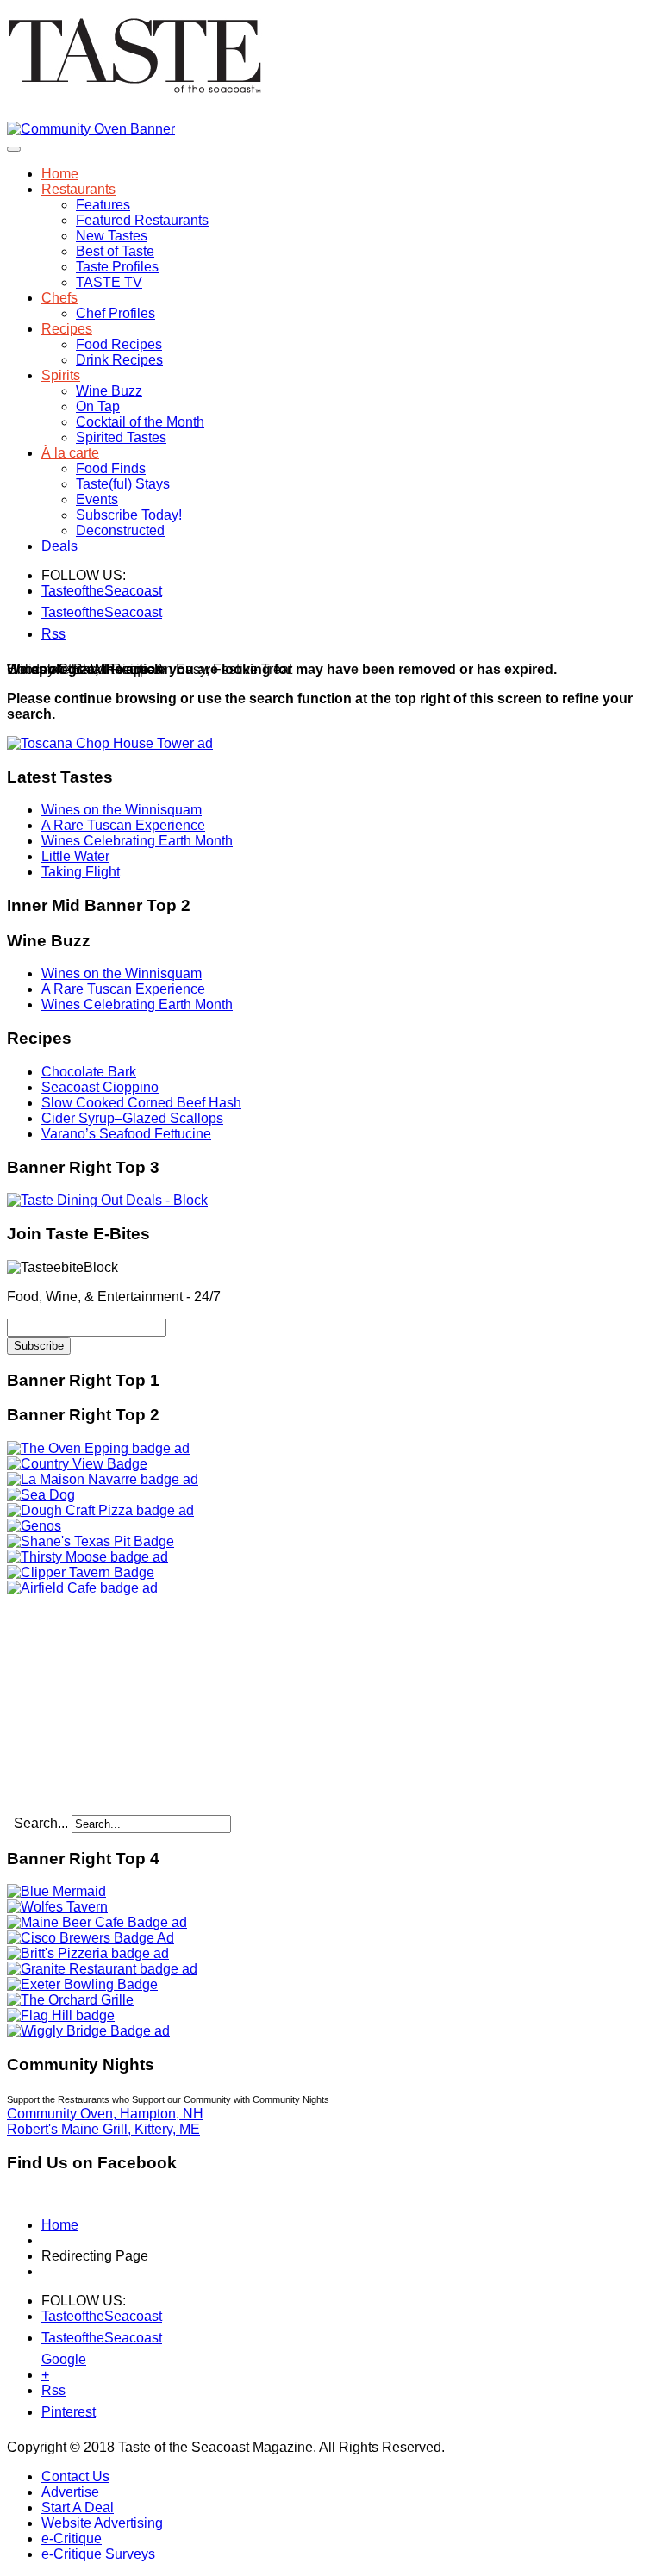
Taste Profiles (117, 267)
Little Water (75, 856)
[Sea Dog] (41, 1495)
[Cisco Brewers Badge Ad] (91, 1938)
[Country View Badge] (77, 1464)
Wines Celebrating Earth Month (137, 841)
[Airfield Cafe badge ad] (82, 1588)
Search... (41, 1823)
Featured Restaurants (142, 220)
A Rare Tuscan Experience (123, 825)
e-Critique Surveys (98, 2554)
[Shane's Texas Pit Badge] (91, 1541)
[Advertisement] (115, 1704)
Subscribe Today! (129, 515)
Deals (59, 546)
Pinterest (52, 2412)
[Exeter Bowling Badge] (82, 1984)
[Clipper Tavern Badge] (81, 1572)
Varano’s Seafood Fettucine (126, 1134)
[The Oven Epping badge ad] (98, 1448)
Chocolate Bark (89, 1072)
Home (60, 174)
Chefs (59, 298)
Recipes (67, 329)
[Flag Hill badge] (61, 2015)
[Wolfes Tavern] (57, 1907)
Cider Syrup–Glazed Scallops (132, 1118)
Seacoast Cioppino (100, 1087)
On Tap (98, 406)
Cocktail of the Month (140, 422)
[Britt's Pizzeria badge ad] (88, 1953)
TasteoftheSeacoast (52, 591)
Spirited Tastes (121, 437)
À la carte (70, 453)
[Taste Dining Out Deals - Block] (107, 1200)
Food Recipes (119, 344)
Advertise (70, 2492)
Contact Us (75, 2476)
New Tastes (112, 236)
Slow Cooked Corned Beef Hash (141, 1103)
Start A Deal (78, 2507)
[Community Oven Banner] (91, 129)
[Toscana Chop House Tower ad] (110, 743)
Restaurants (78, 189)
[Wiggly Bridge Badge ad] (88, 2031)
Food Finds (111, 468)
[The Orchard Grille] (70, 2000)
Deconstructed (120, 530)
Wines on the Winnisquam (122, 810)
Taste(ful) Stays (123, 484)
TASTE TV (109, 282)
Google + (52, 2363)
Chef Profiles (116, 313)
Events (97, 499)
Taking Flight (81, 872)
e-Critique (72, 2539)
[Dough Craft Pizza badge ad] (100, 1510)
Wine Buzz (109, 391)
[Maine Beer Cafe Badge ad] (97, 1922)
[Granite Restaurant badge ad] (102, 1969)
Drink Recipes (119, 360)
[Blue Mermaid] (56, 1891)
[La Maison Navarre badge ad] (103, 1479)
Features (103, 205)
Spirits (61, 375)
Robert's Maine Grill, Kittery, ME (103, 2129)
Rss (52, 634)
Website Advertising (102, 2523)
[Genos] (34, 1526)
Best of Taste (115, 251)
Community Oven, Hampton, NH (105, 2114)
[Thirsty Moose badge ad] (87, 1557)
